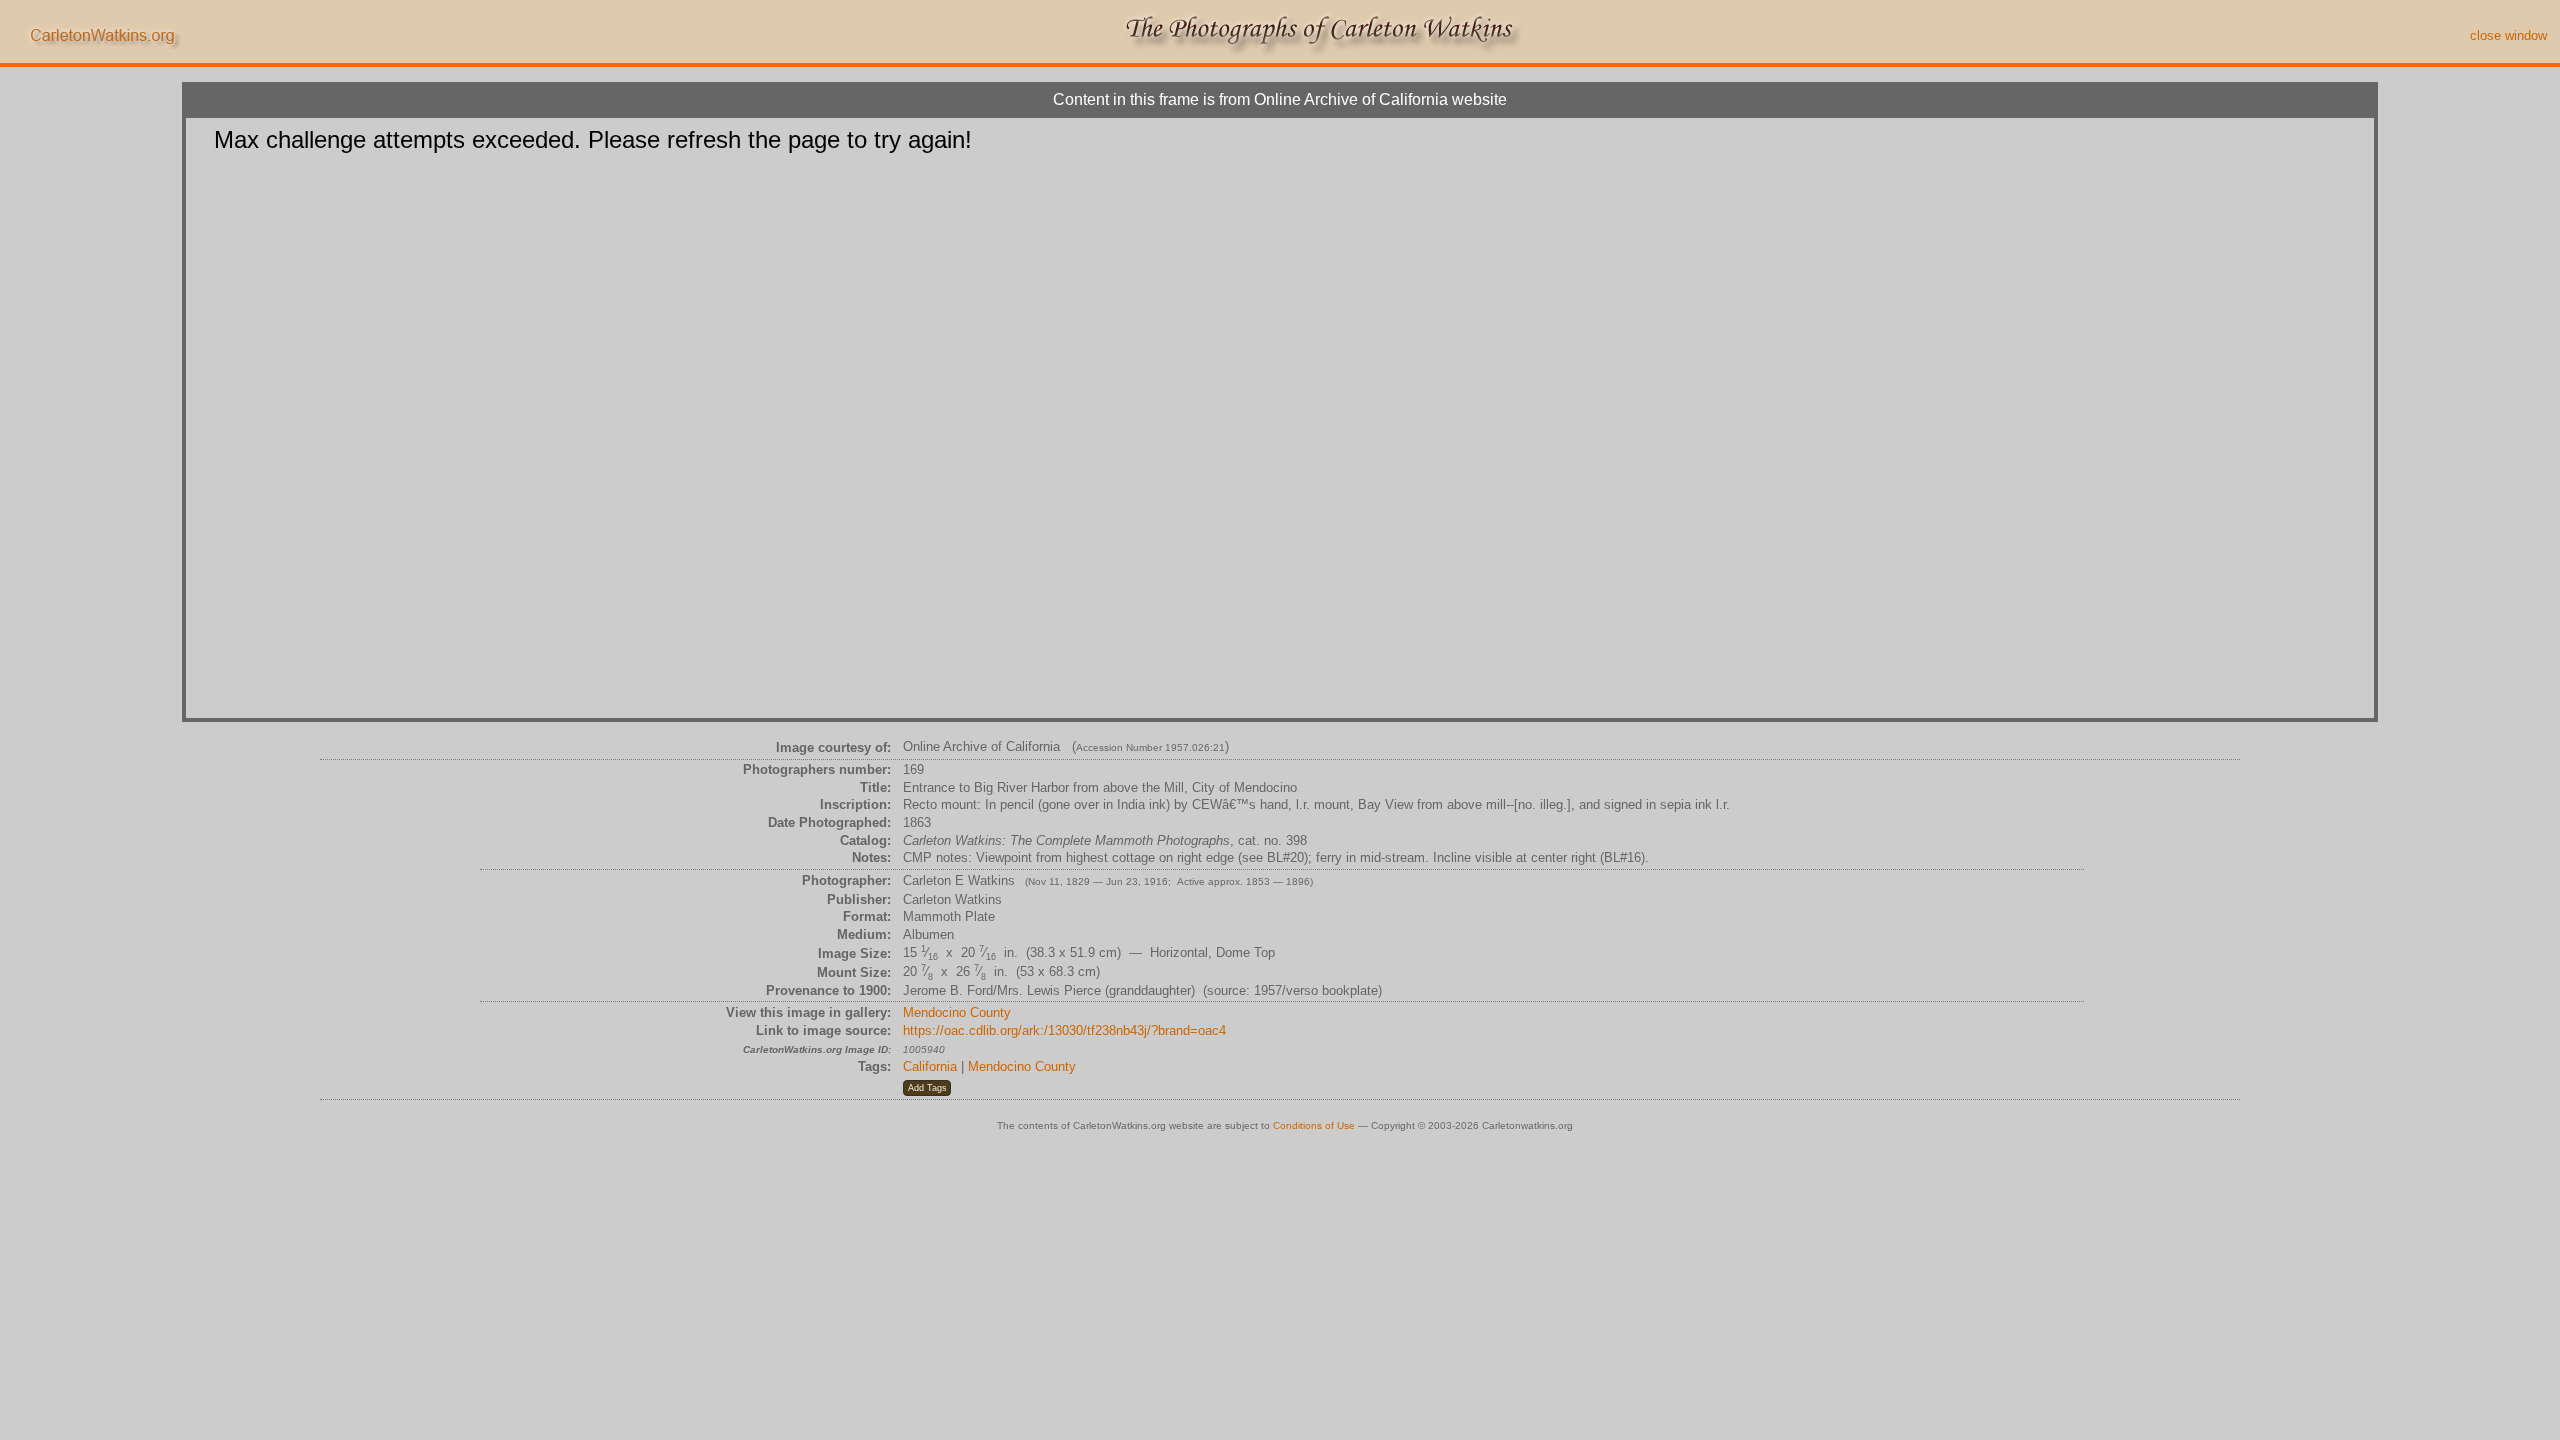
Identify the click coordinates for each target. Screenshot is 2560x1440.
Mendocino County (957, 1012)
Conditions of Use (1314, 1125)
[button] (927, 1088)
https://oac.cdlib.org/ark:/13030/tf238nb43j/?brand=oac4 (1064, 1030)
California (930, 1066)
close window (2508, 35)
